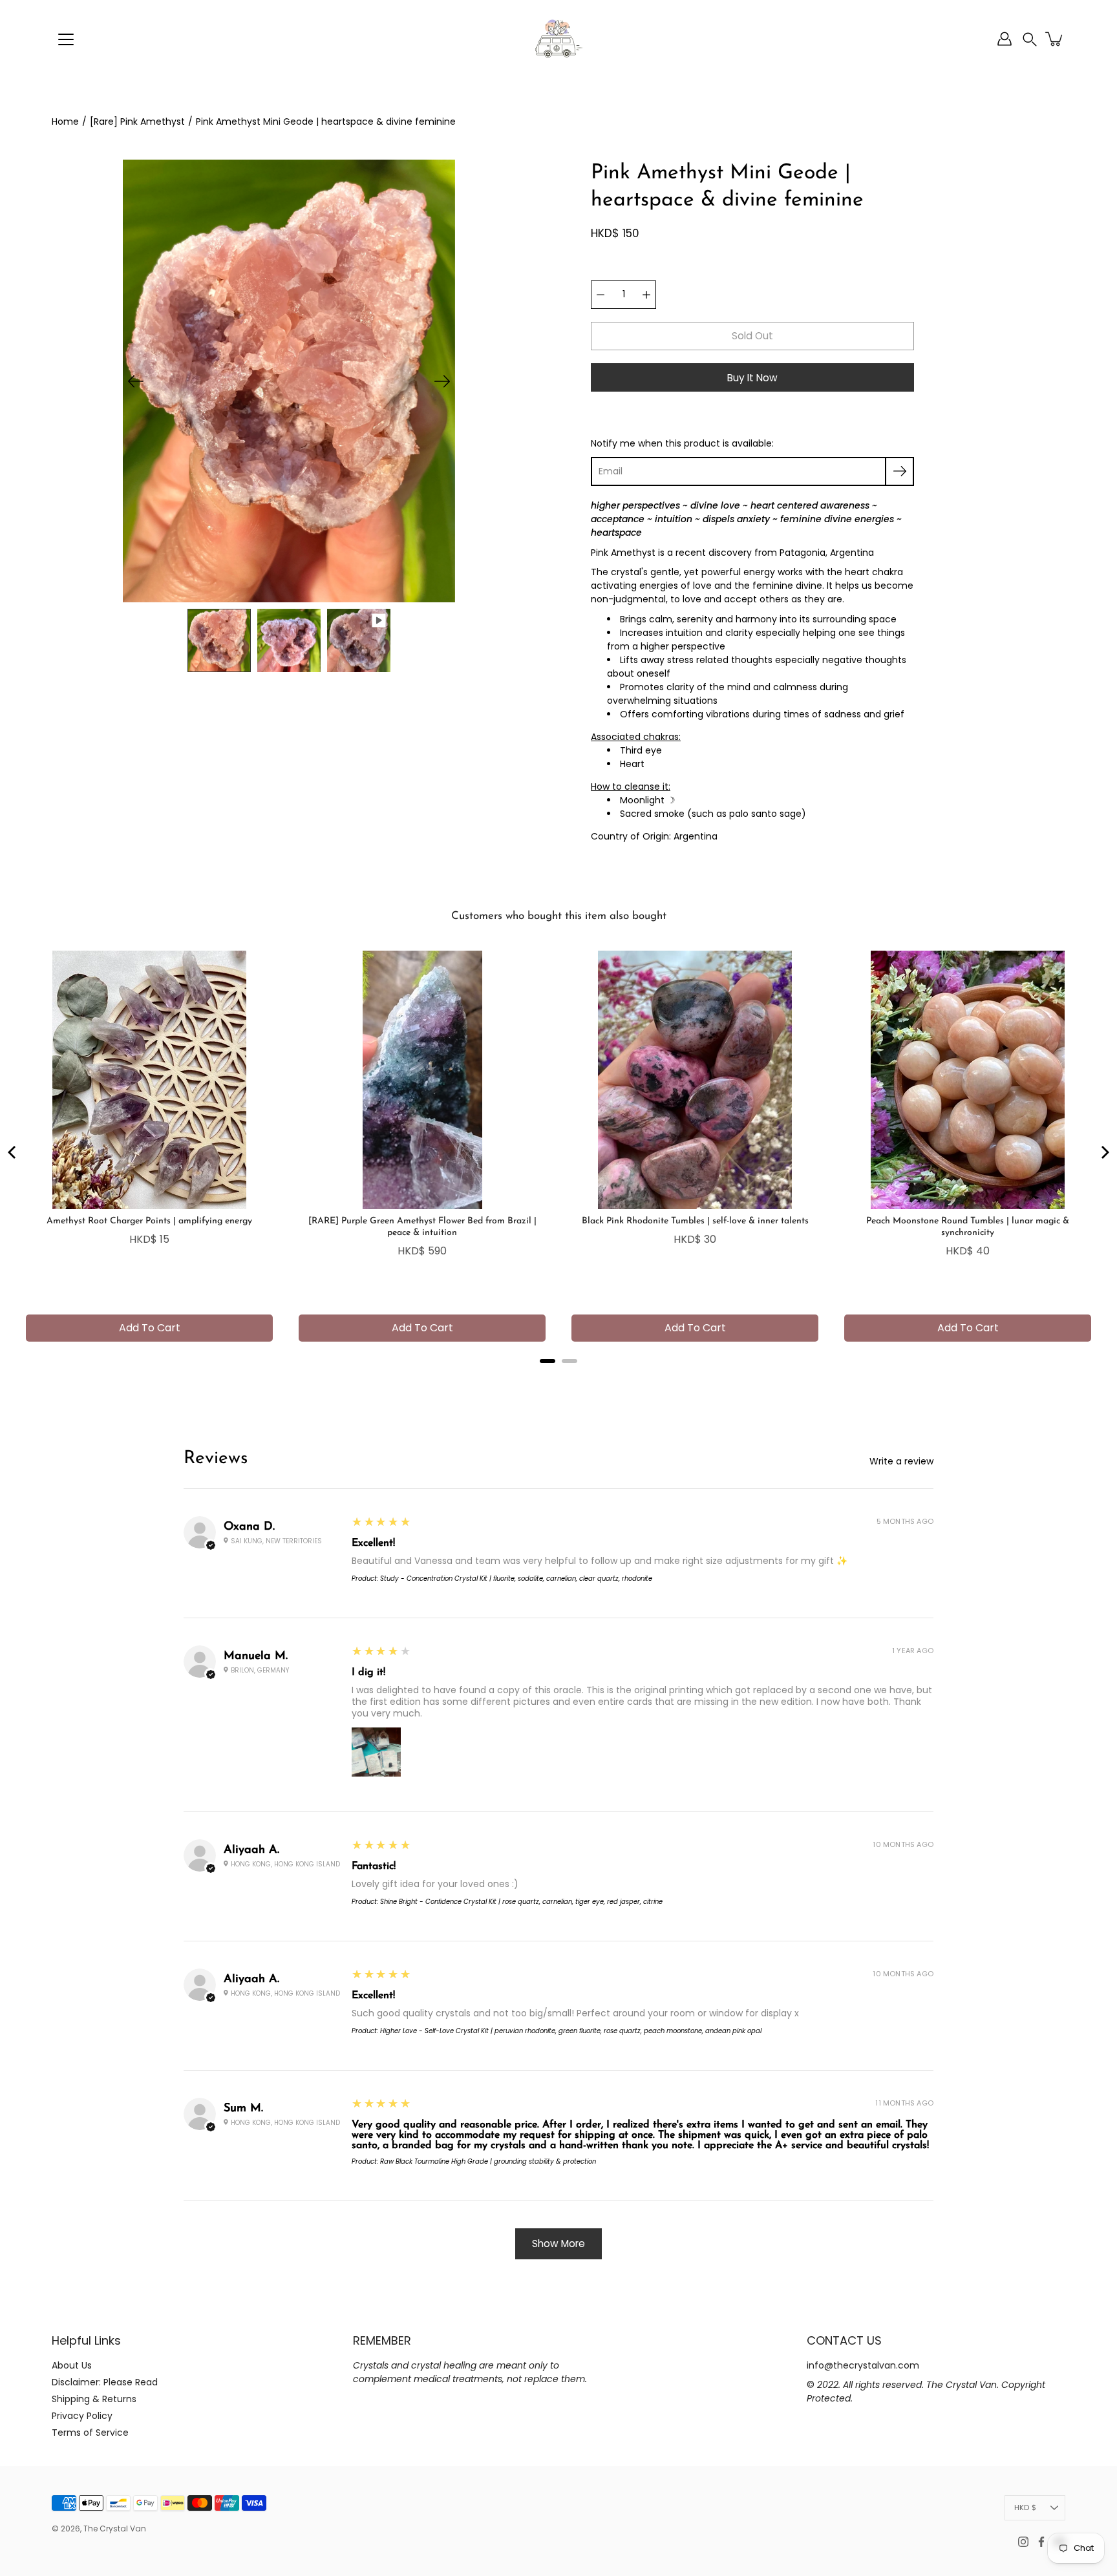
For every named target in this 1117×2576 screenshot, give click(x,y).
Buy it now (752, 378)
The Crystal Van (115, 2528)
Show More (558, 2243)
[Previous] (136, 381)
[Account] (1005, 39)
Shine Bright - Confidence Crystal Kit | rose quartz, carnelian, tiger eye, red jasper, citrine (521, 1902)
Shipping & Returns (94, 2399)
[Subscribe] (899, 471)
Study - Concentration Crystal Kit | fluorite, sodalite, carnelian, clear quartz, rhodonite (516, 1578)
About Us (72, 2365)
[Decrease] (601, 295)
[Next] (442, 381)
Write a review (901, 1461)
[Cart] (1055, 39)
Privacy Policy (82, 2416)
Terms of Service (90, 2433)
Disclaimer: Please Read (105, 2382)
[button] (1030, 39)
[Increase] (646, 295)
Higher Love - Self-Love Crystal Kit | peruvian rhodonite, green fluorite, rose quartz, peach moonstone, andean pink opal (571, 2031)
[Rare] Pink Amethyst (137, 121)
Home (65, 121)
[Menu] (66, 39)
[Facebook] (1041, 2542)
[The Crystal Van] (558, 39)
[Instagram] (1023, 2542)
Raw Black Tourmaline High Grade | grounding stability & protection (488, 2161)
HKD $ (1025, 2507)
